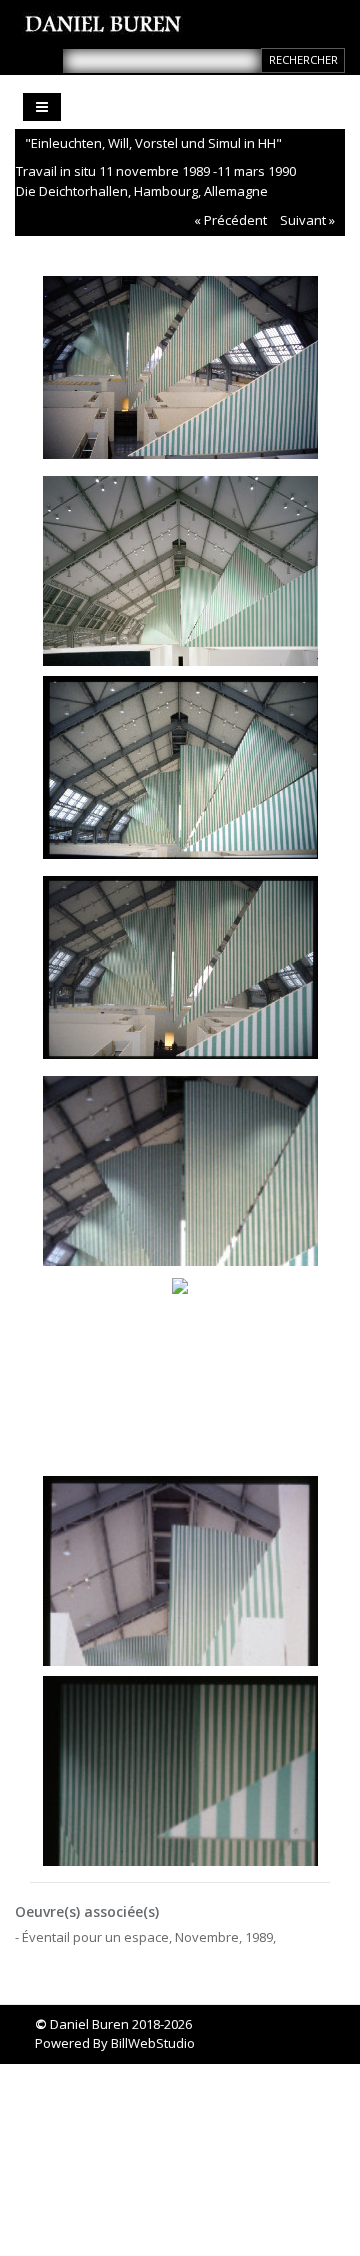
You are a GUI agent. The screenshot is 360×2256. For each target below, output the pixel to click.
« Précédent (230, 220)
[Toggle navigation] (42, 107)
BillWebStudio (153, 2043)
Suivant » (307, 220)
